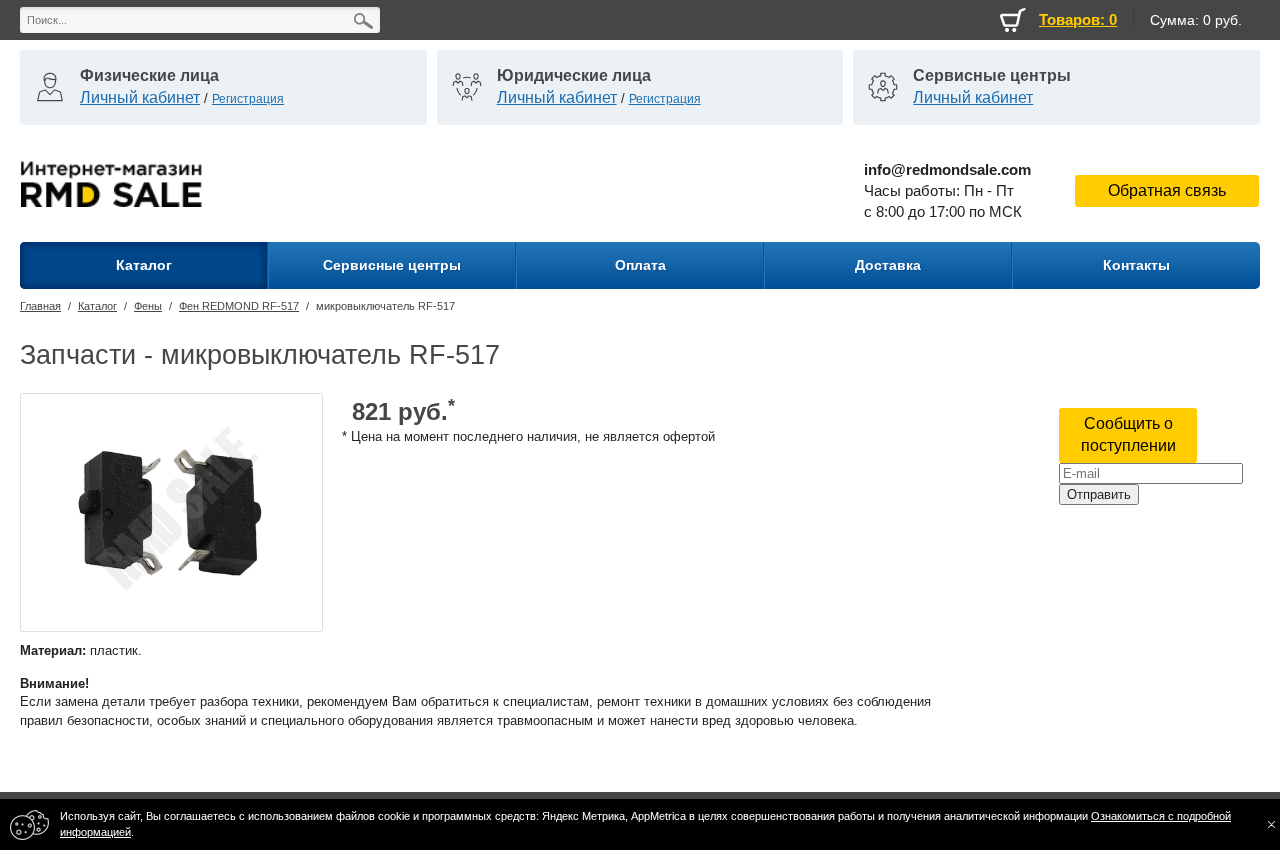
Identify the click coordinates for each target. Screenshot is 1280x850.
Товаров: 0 (1078, 19)
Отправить (1099, 494)
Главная (40, 306)
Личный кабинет (140, 97)
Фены (148, 306)
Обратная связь (1167, 190)
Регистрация (248, 99)
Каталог (97, 306)
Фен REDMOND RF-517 (239, 306)
